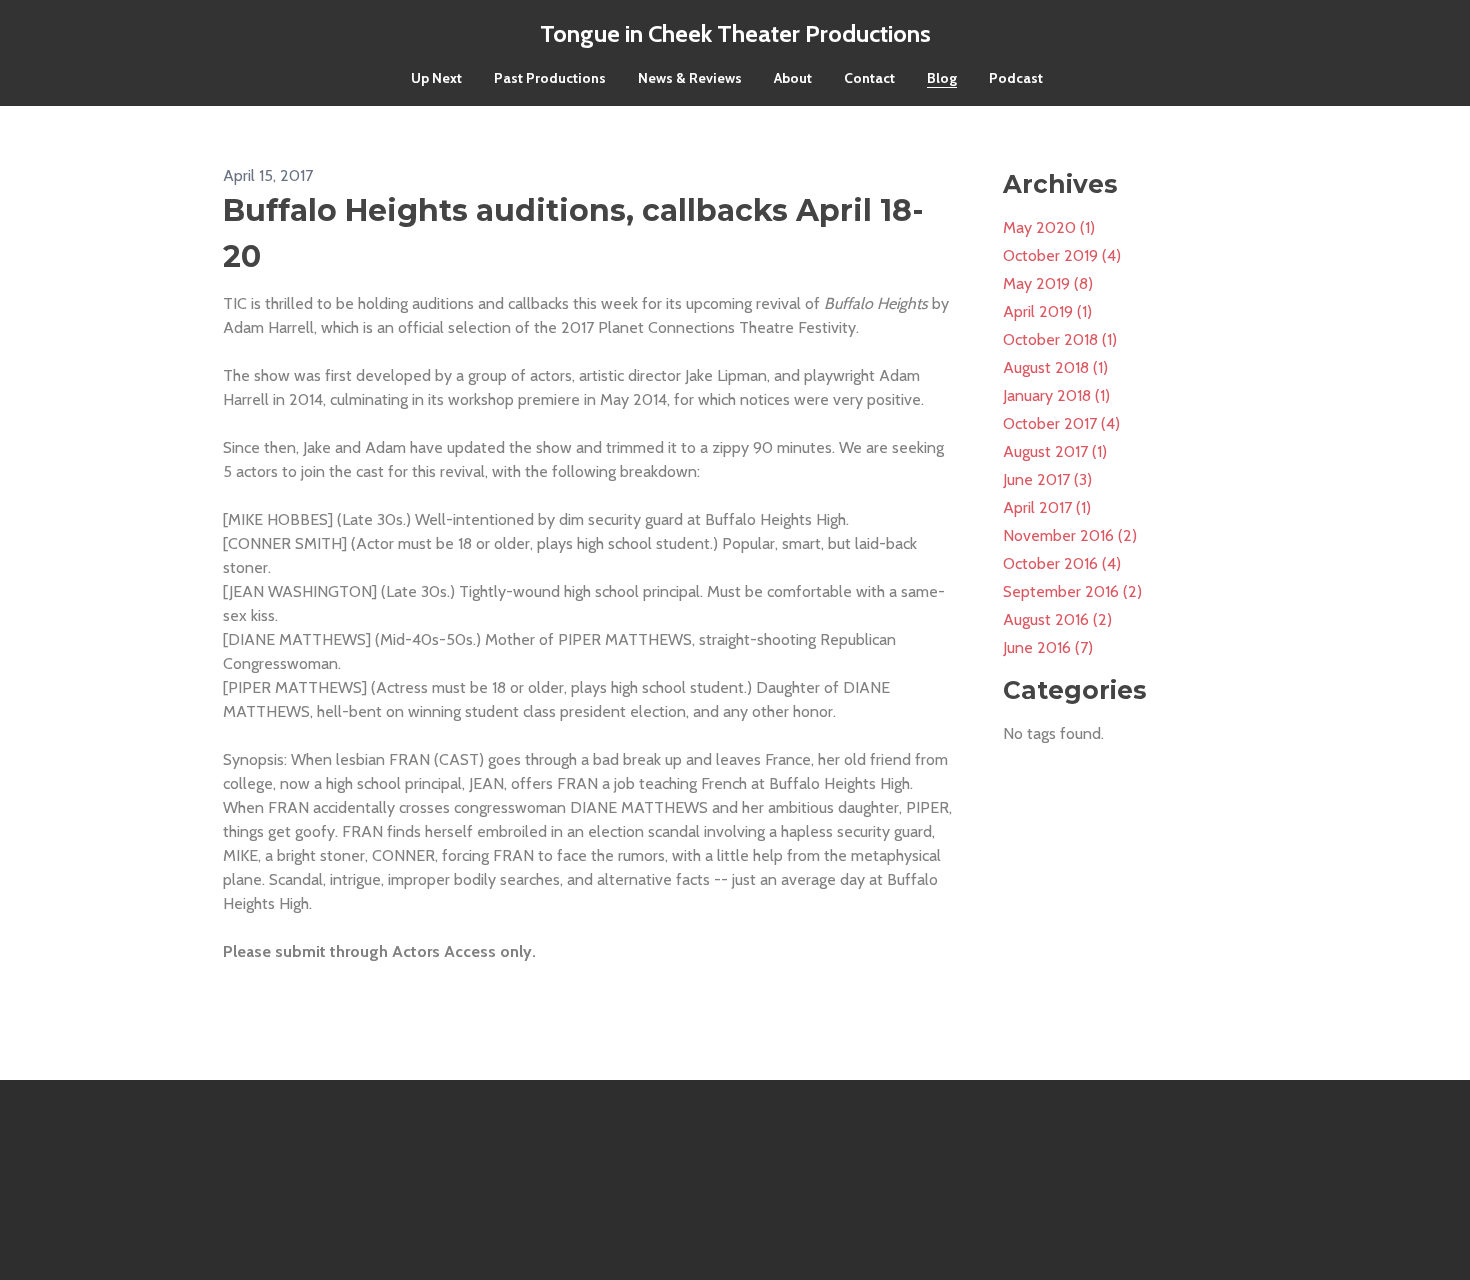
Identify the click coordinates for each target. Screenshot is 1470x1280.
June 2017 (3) (1047, 479)
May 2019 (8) (1048, 283)
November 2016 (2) (1070, 535)
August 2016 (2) (1057, 619)
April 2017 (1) (1047, 507)
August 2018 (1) (1055, 367)
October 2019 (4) (1062, 255)
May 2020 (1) (1049, 227)
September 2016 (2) (1072, 591)
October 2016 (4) (1062, 563)
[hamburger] (135, 32)
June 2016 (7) (1048, 647)
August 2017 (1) (1055, 451)
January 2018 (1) (1056, 395)
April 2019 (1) (1047, 311)
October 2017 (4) (1061, 423)
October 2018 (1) (1060, 339)
